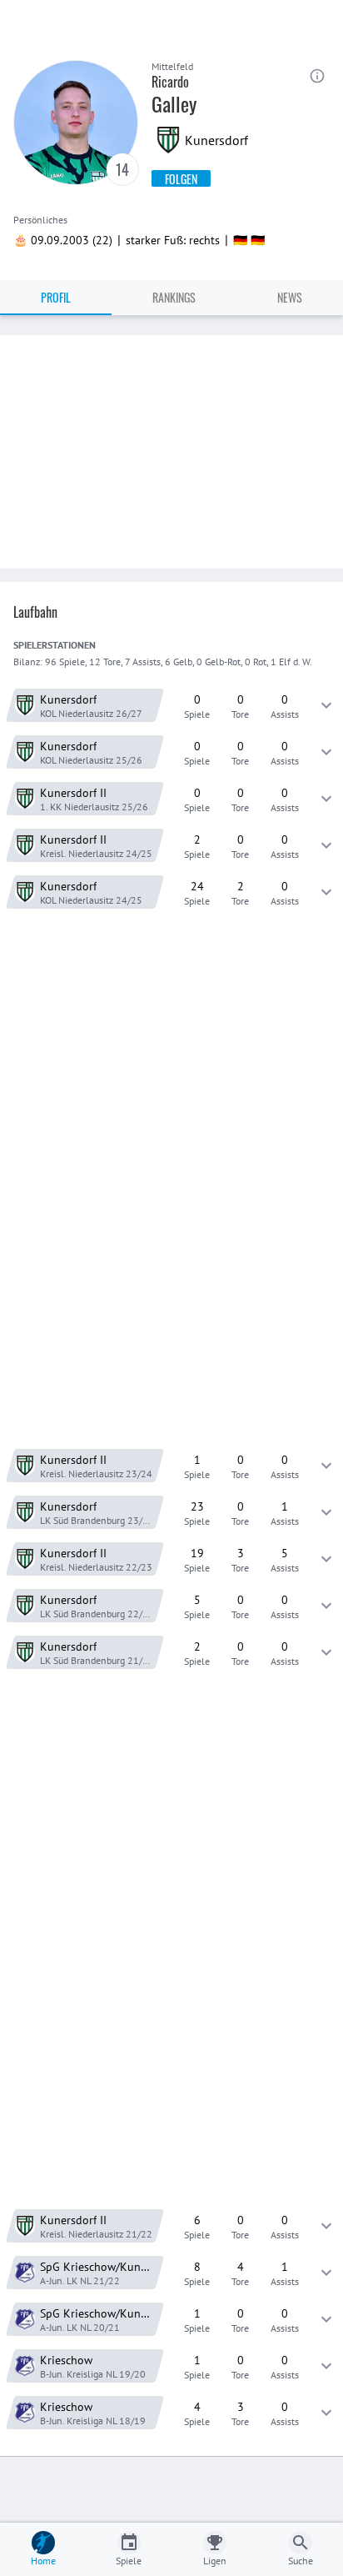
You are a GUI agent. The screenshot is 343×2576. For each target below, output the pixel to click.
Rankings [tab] (174, 297)
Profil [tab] (56, 297)
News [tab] (290, 297)
